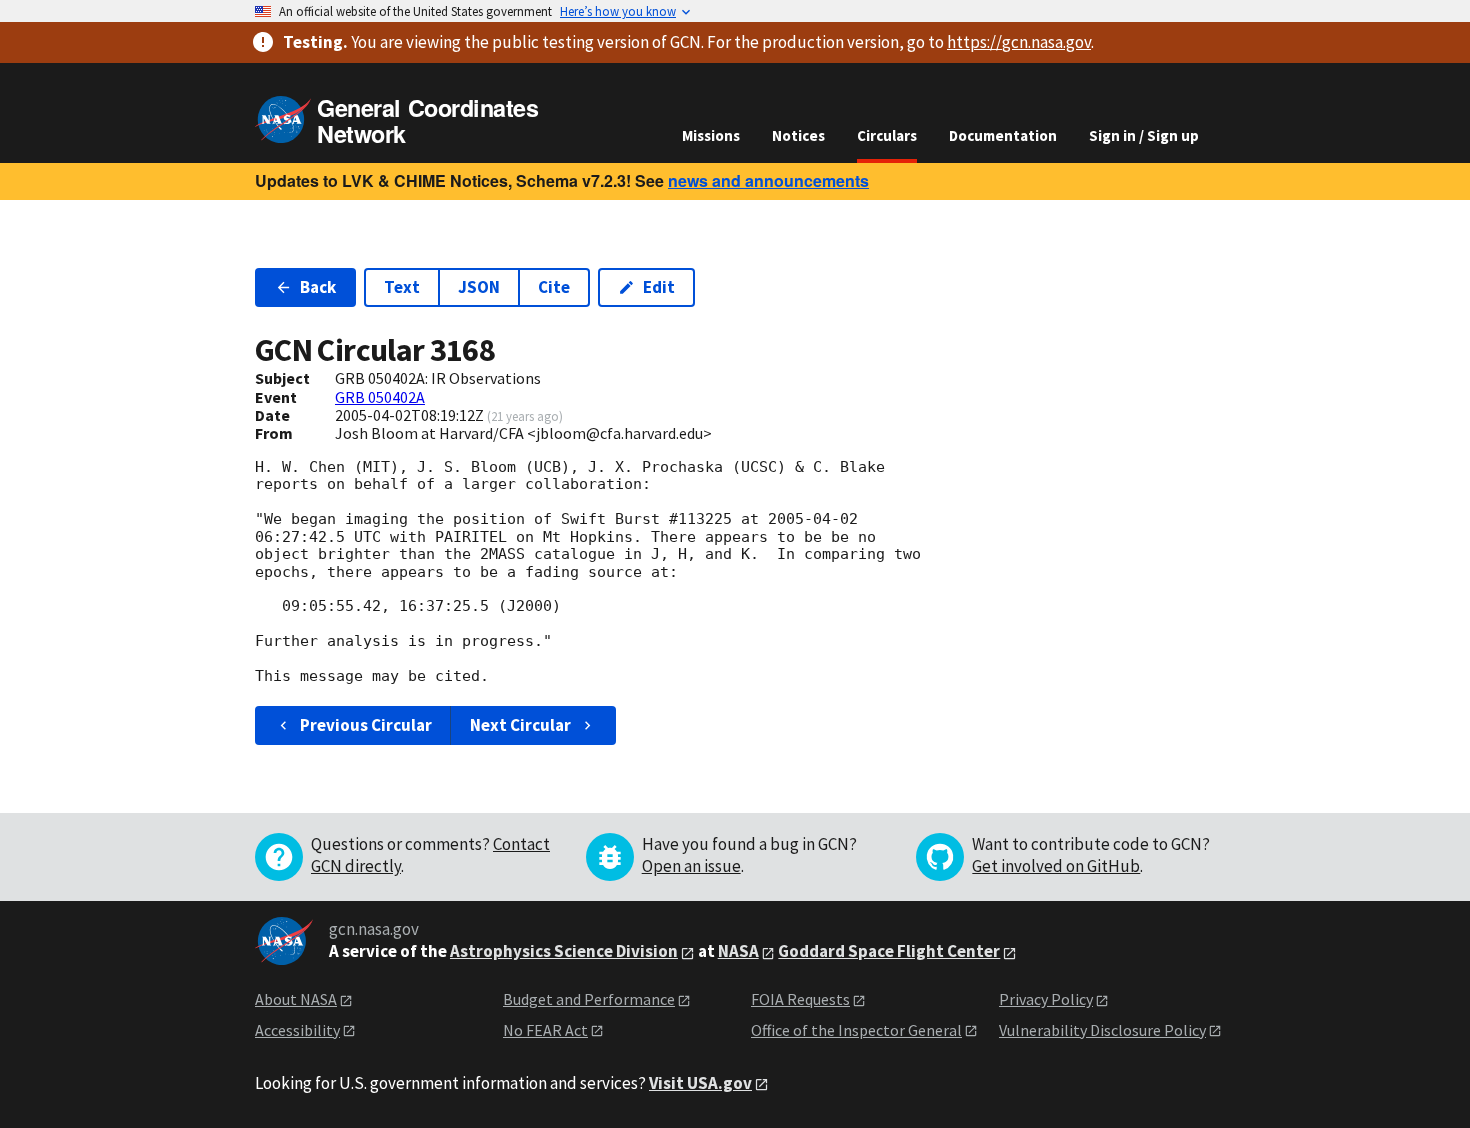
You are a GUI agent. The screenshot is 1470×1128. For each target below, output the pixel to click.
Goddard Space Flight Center (889, 951)
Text (402, 287)
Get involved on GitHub (1056, 866)
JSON (479, 287)
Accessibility (297, 1030)
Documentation (1003, 135)
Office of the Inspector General (856, 1030)
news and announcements (768, 180)
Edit (659, 287)
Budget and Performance (589, 999)
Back (318, 287)
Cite (554, 287)
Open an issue (691, 866)
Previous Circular (366, 725)
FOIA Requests (800, 999)
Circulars (887, 135)
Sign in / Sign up (1144, 135)
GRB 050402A (380, 397)
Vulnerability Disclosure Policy (1102, 1030)
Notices (798, 135)
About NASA (296, 999)
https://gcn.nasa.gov (1019, 42)
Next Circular (520, 725)
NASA (738, 951)
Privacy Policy (1046, 999)
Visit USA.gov (700, 1083)
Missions (711, 135)
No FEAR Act (545, 1030)
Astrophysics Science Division (564, 951)
